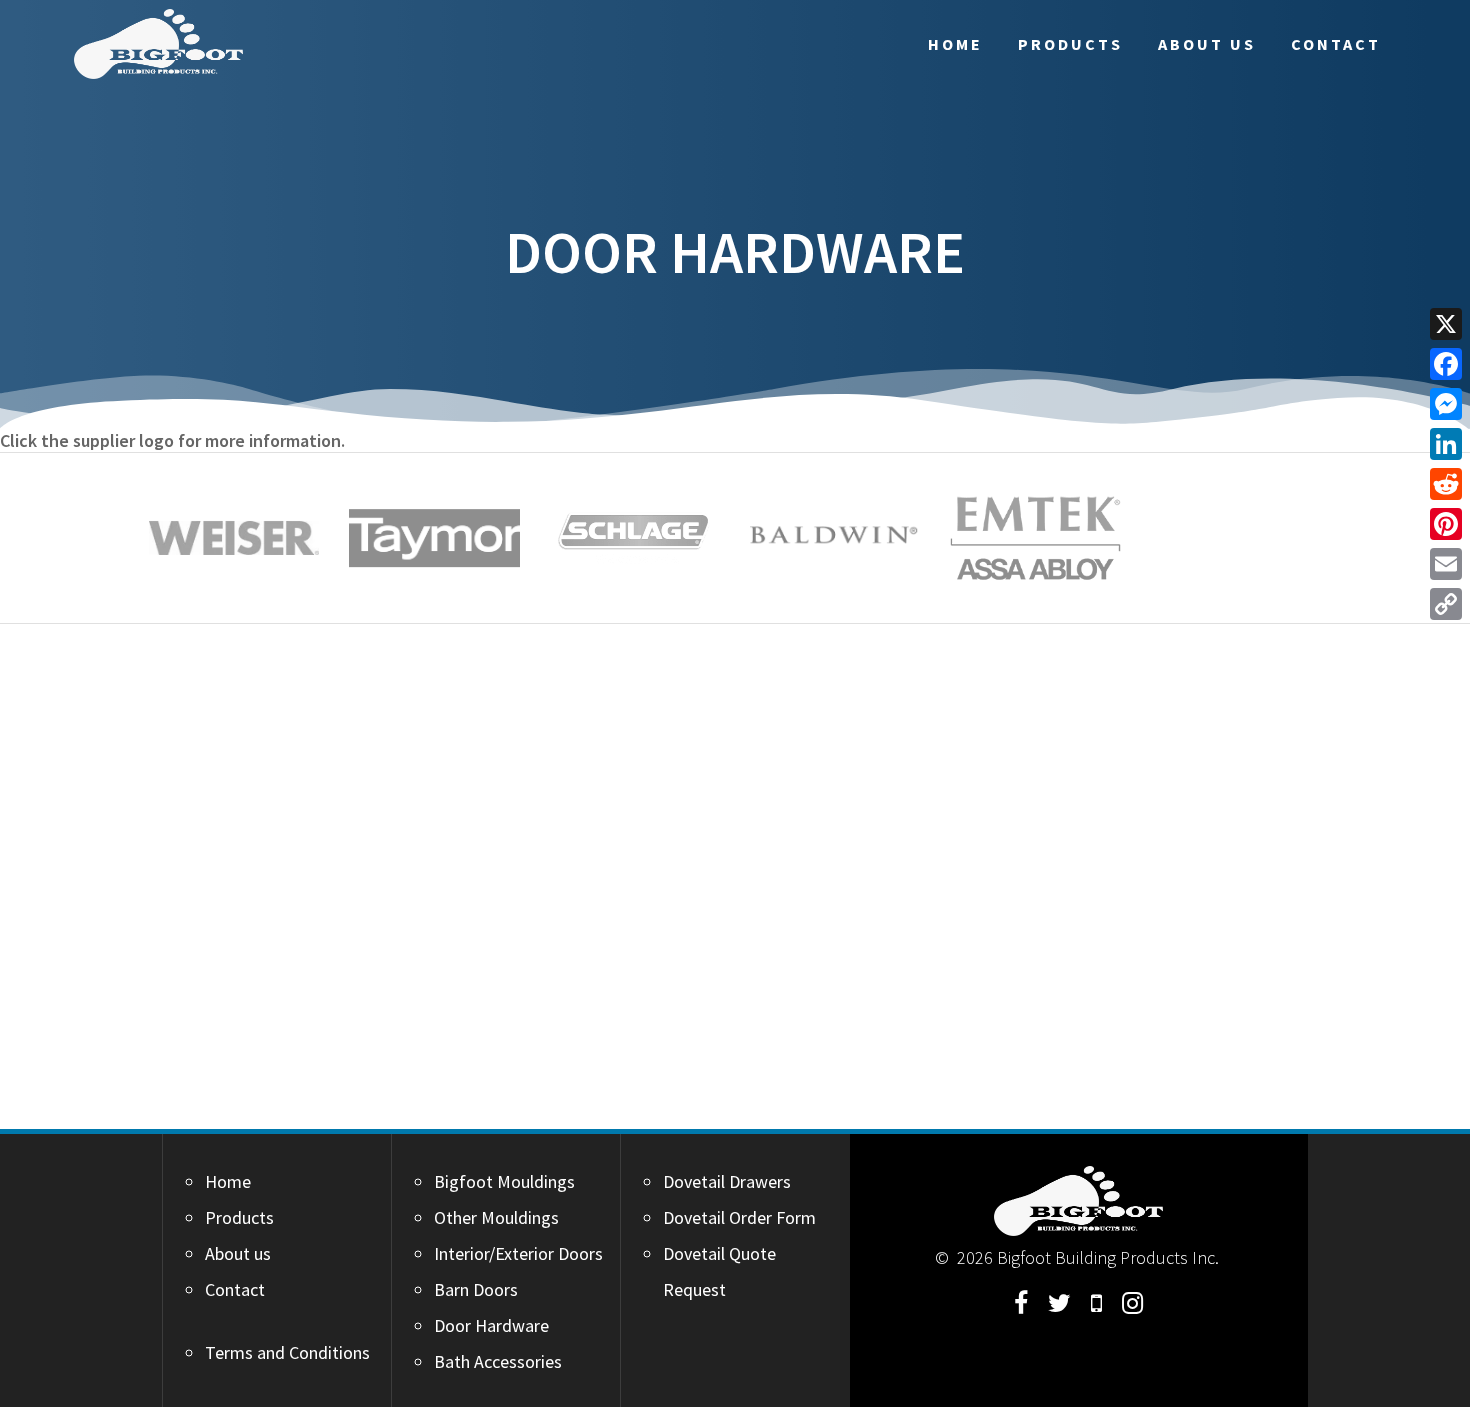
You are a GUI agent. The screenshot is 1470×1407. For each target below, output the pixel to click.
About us (1207, 44)
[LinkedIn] (1446, 444)
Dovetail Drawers (727, 1181)
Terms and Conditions (287, 1352)
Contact (1336, 44)
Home (955, 44)
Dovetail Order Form (739, 1217)
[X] (1446, 324)
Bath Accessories (498, 1361)
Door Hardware (491, 1325)
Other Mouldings (496, 1217)
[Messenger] (1446, 404)
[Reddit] (1446, 484)
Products (1070, 44)
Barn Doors (476, 1289)
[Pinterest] (1446, 524)
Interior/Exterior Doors (518, 1253)
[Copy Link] (1446, 604)
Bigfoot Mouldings (504, 1181)
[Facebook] (1446, 364)
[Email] (1446, 564)
